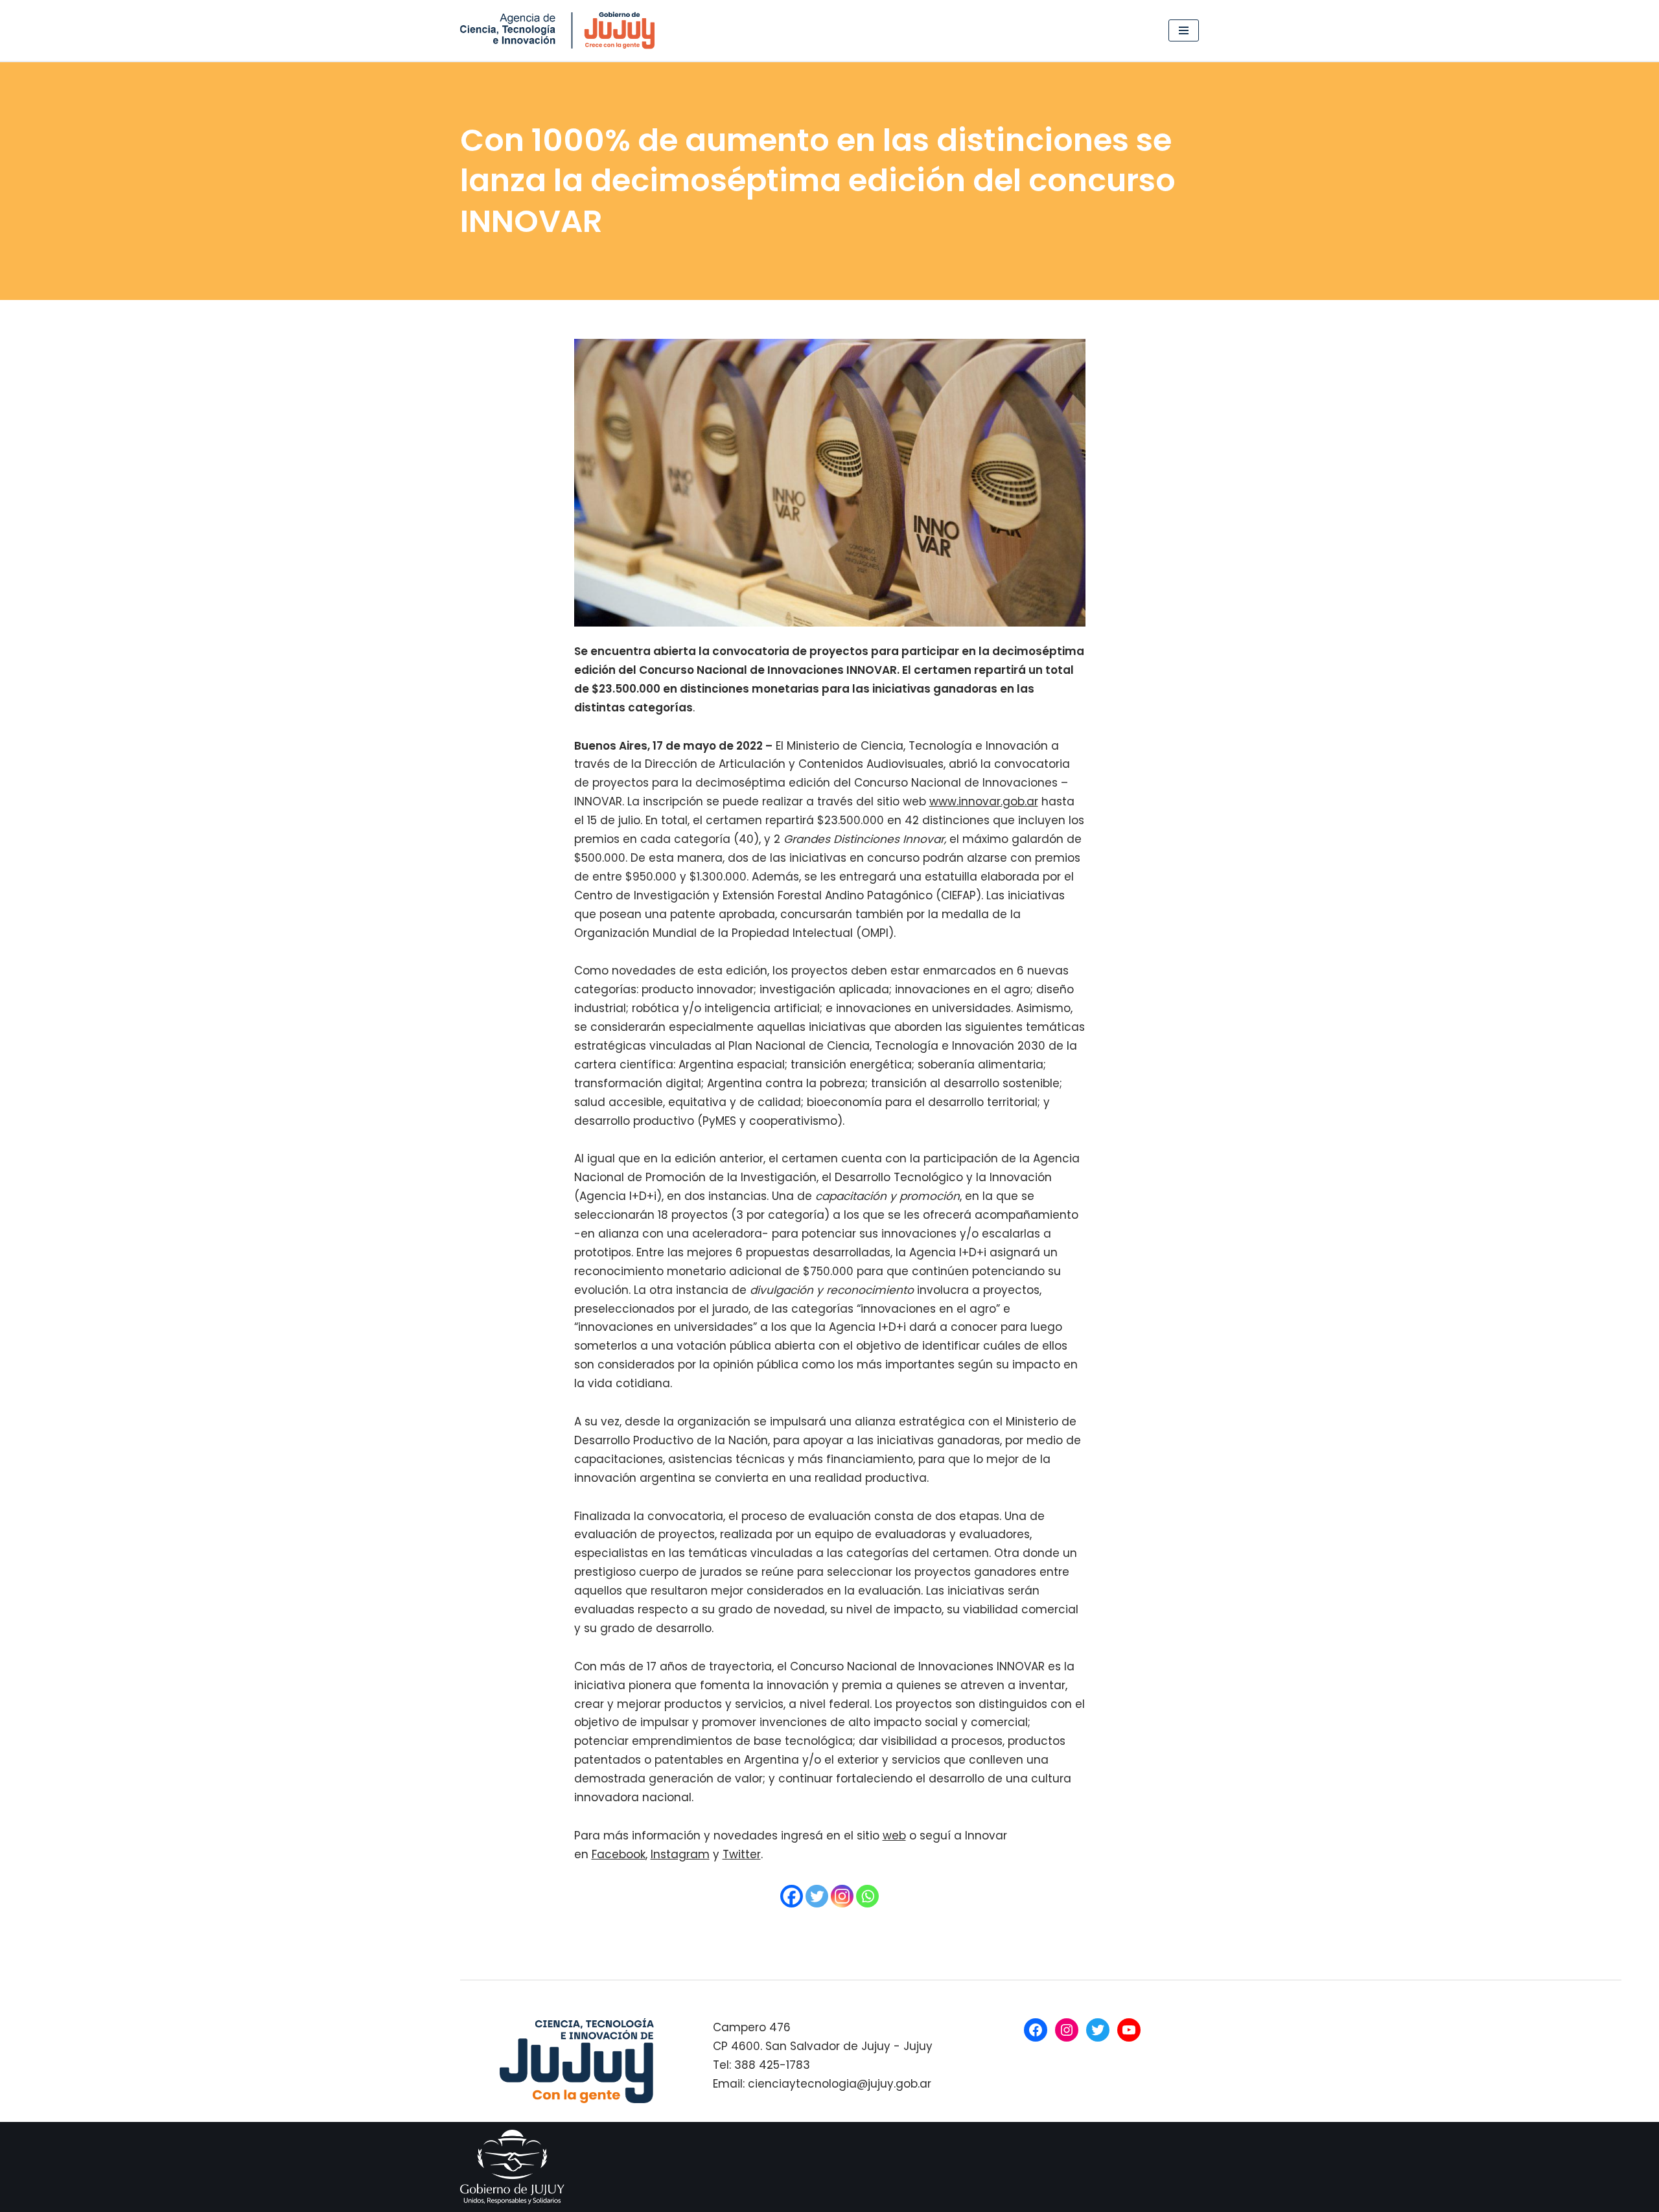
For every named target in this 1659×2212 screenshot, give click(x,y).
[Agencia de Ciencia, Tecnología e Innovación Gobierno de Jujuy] (561, 30)
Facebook (619, 1854)
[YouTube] (1129, 2030)
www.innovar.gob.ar (984, 801)
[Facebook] (792, 1896)
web (894, 1836)
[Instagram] (842, 1896)
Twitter (742, 1854)
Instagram (680, 1854)
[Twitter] (817, 1896)
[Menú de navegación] (1184, 30)
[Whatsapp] (867, 1896)
